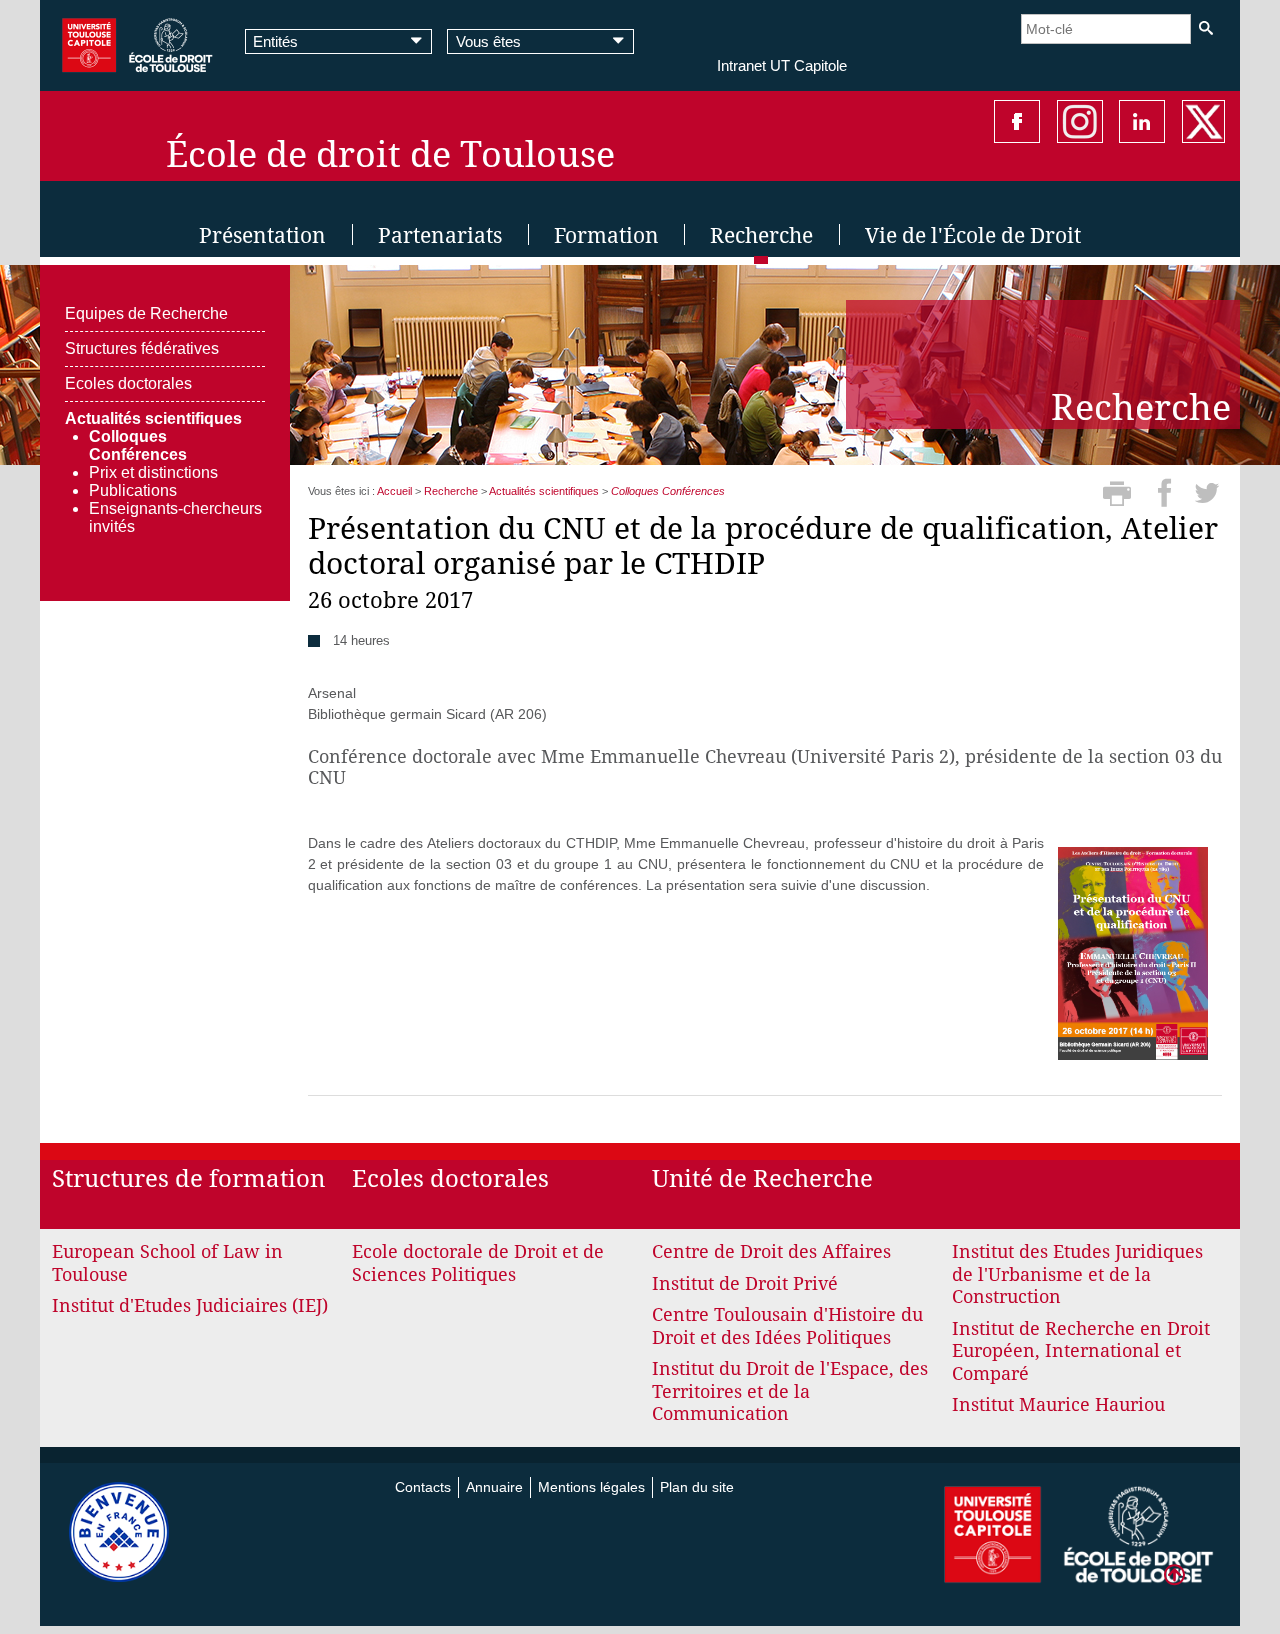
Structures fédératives (142, 348)
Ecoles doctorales (128, 383)
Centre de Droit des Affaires (771, 1251)
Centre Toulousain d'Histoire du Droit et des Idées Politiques (787, 1326)
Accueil (394, 491)
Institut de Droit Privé (745, 1283)
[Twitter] (1207, 500)
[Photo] (1133, 952)
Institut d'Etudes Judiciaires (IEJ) (190, 1305)
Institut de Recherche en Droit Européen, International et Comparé (1081, 1351)
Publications (133, 490)
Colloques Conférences (138, 445)
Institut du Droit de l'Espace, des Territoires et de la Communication (790, 1391)
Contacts (423, 1487)
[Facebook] (1167, 500)
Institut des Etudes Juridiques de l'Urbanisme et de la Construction (1077, 1274)
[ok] (1205, 28)
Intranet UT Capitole (782, 65)
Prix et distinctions (153, 472)
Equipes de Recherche (146, 313)
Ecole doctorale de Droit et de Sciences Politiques (478, 1263)
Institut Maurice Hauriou (1058, 1404)
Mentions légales (591, 1487)
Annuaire (494, 1487)
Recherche (451, 491)
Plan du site (697, 1487)
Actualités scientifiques (153, 418)
